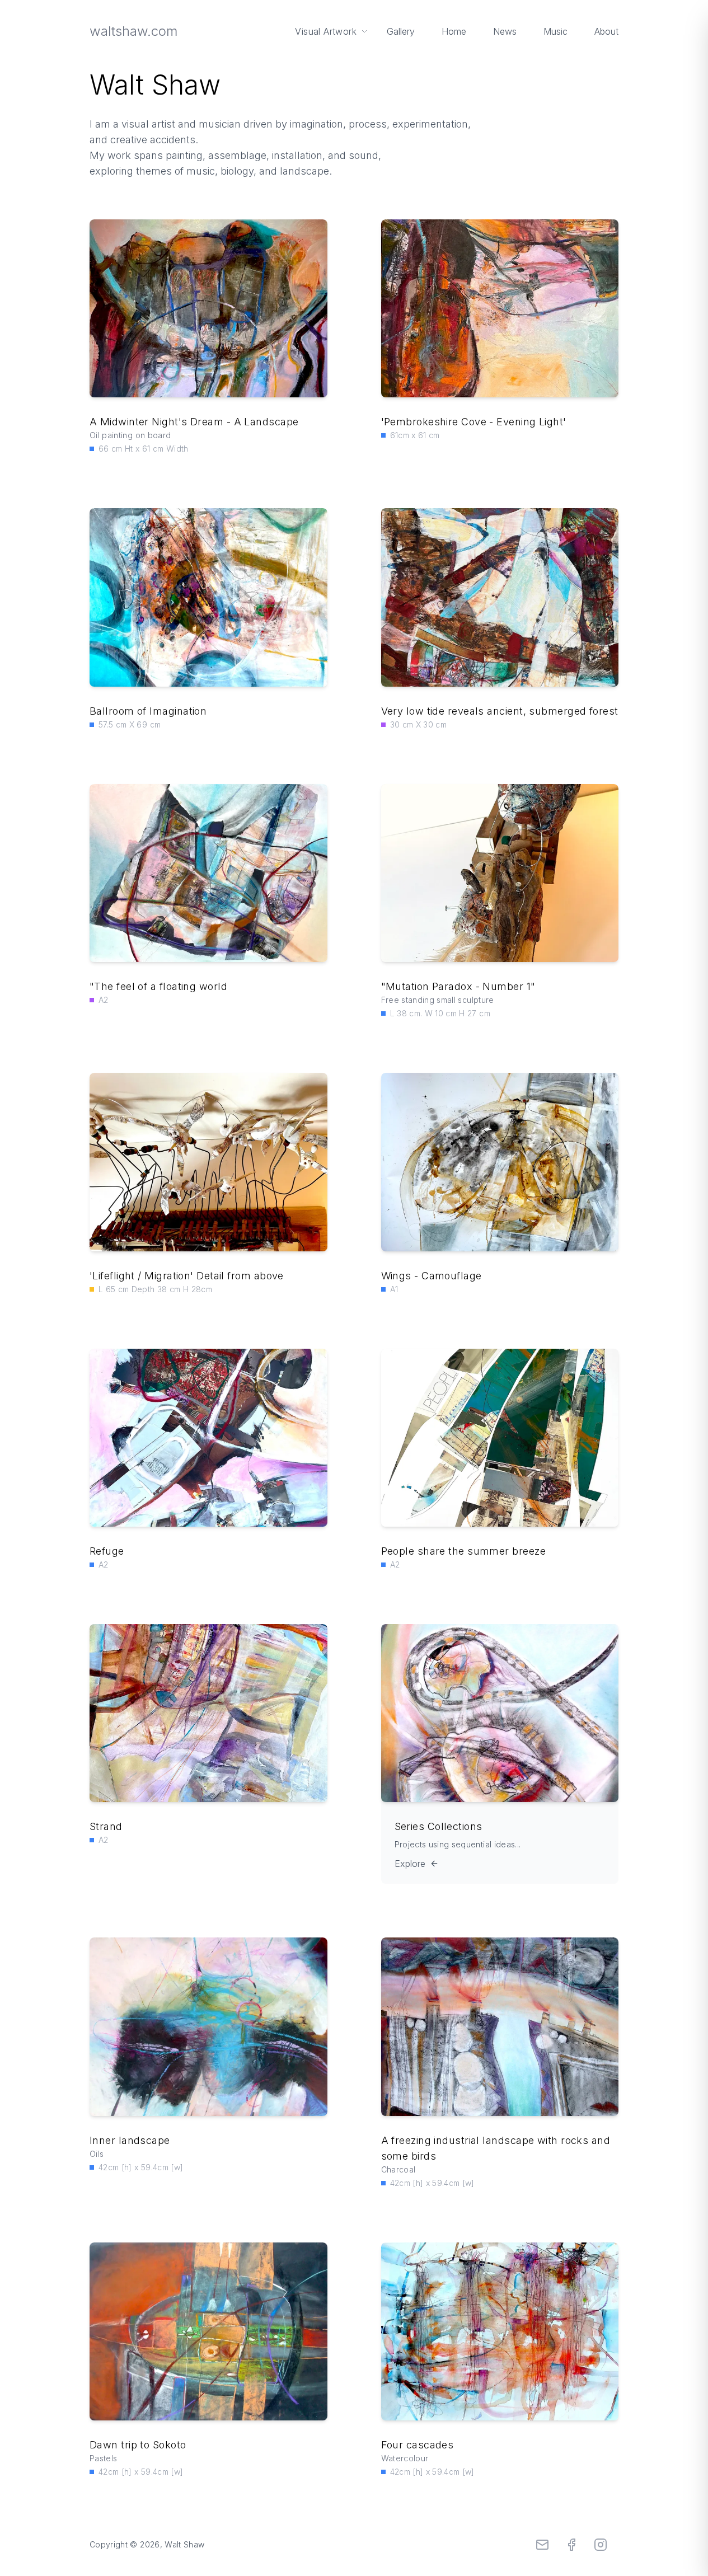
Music (555, 31)
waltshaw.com (133, 31)
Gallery (401, 31)
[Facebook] (571, 2545)
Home (454, 31)
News (505, 31)
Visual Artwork (326, 31)
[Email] (542, 2545)
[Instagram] (601, 2545)
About (606, 31)
